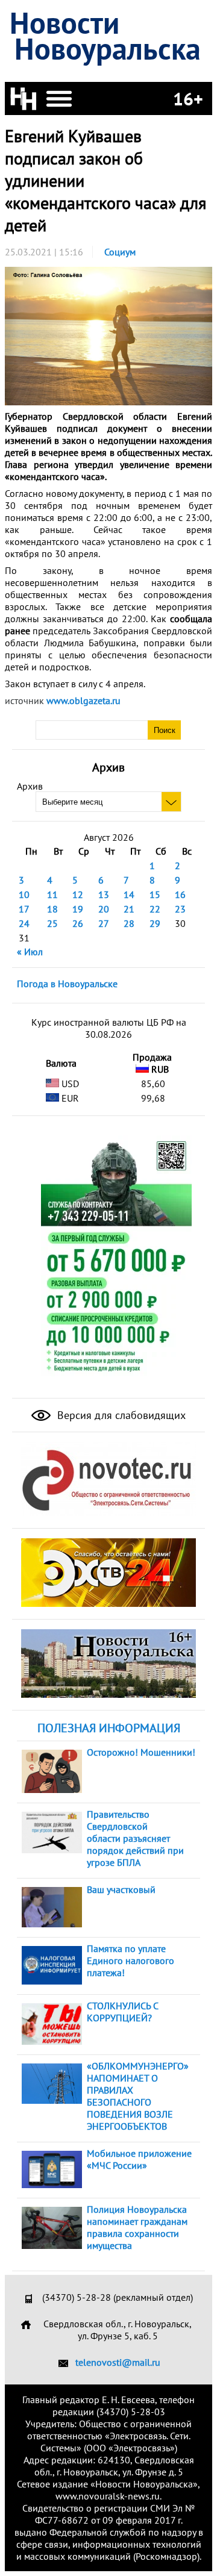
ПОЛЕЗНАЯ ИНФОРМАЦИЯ (109, 1728)
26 (78, 923)
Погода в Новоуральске (67, 984)
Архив (30, 786)
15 (155, 894)
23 (180, 909)
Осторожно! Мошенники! (141, 1752)
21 (129, 909)
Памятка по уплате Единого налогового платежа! (131, 1960)
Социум (120, 252)
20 (104, 909)
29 (155, 923)
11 (52, 894)
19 (78, 909)
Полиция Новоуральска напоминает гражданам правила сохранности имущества (137, 2227)
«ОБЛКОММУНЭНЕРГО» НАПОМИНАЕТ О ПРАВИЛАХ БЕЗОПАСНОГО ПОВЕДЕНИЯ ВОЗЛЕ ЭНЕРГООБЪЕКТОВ (138, 2096)
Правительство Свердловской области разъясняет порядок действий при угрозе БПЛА (135, 1838)
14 (129, 894)
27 (104, 923)
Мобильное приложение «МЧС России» (139, 2159)
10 (24, 894)
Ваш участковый (121, 1889)
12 (78, 894)
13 (104, 894)
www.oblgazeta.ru (83, 700)
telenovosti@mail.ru (118, 2362)
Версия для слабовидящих (120, 1415)
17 (24, 909)
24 (24, 923)
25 (52, 923)
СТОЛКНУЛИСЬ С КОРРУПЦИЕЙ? (122, 2012)
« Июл (30, 952)
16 (180, 894)
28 (129, 923)
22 (155, 909)
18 (52, 909)
